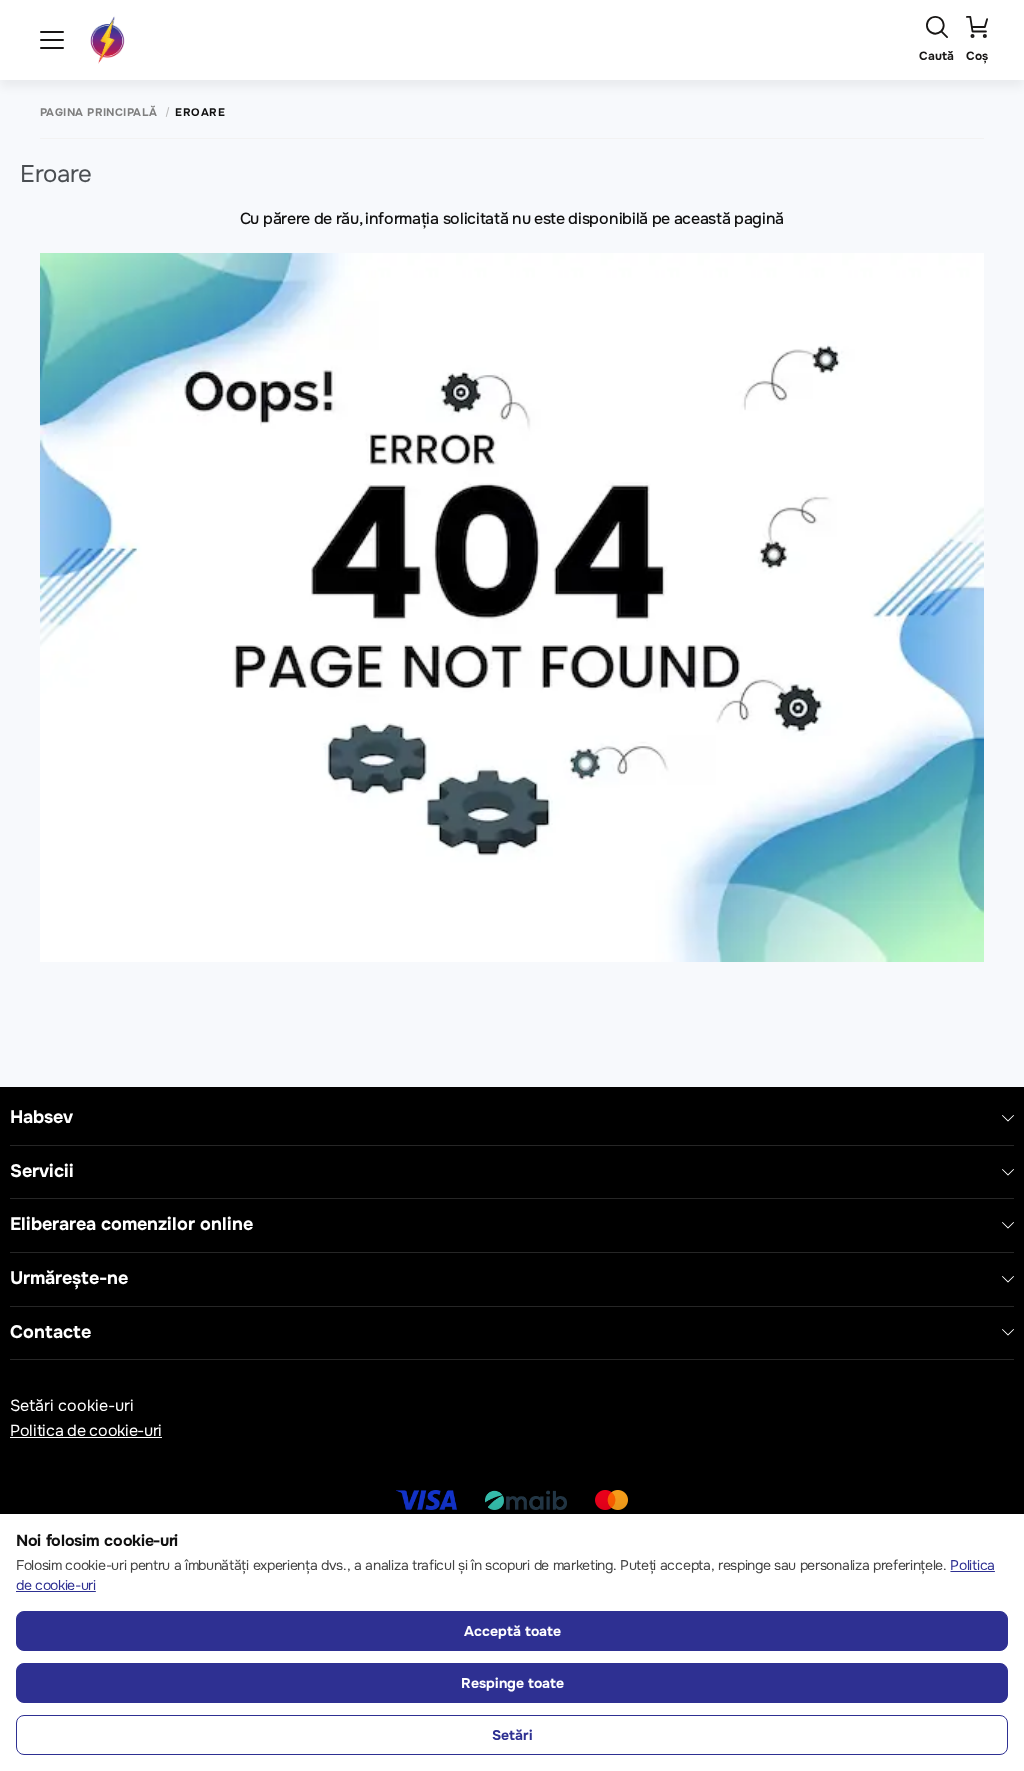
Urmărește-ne (69, 1278)
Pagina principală (98, 112)
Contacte (50, 1332)
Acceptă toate (512, 1631)
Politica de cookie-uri (86, 1430)
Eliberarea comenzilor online (131, 1224)
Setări (512, 1735)
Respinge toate (512, 1683)
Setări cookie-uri (72, 1405)
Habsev (41, 1117)
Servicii (42, 1171)
